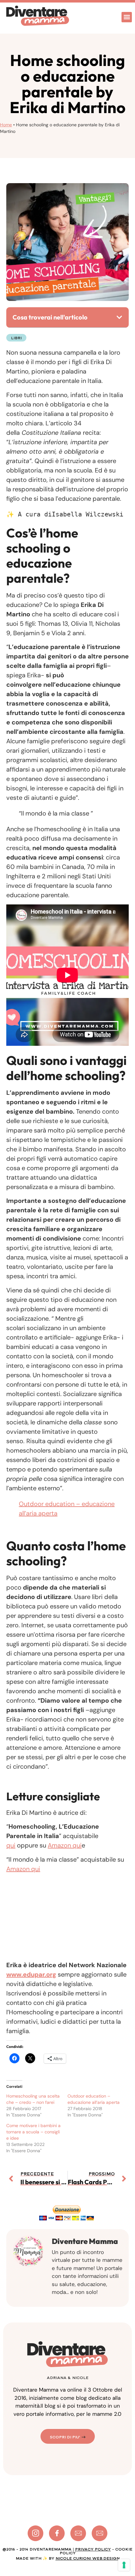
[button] (127, 17)
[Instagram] (35, 2533)
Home (6, 125)
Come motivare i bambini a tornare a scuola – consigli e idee (33, 2132)
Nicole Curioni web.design (88, 2558)
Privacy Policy (93, 2549)
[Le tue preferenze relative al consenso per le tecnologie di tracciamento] (124, 2565)
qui (11, 1845)
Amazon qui (65, 1845)
